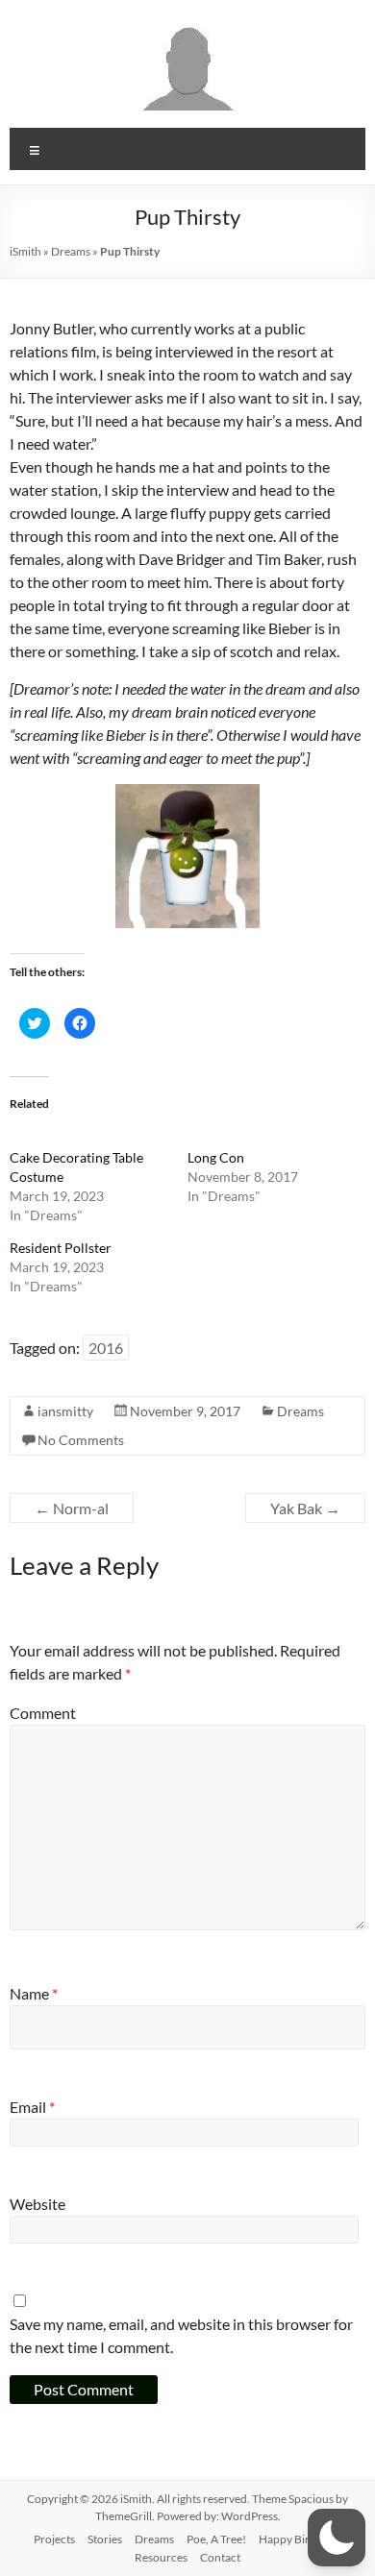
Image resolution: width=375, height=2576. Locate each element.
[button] (337, 2538)
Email (32, 2107)
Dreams (71, 251)
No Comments (81, 1440)
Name (34, 1993)
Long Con (216, 1157)
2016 (106, 1348)
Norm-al (72, 1508)
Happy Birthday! (300, 2539)
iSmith (25, 251)
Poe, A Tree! (216, 2539)
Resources (161, 2557)
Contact (220, 2557)
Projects (54, 2539)
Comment (43, 1713)
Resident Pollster (61, 1248)
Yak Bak (305, 1508)
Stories (105, 2539)
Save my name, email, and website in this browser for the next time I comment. (181, 2335)
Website (37, 2204)
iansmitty (65, 1411)
